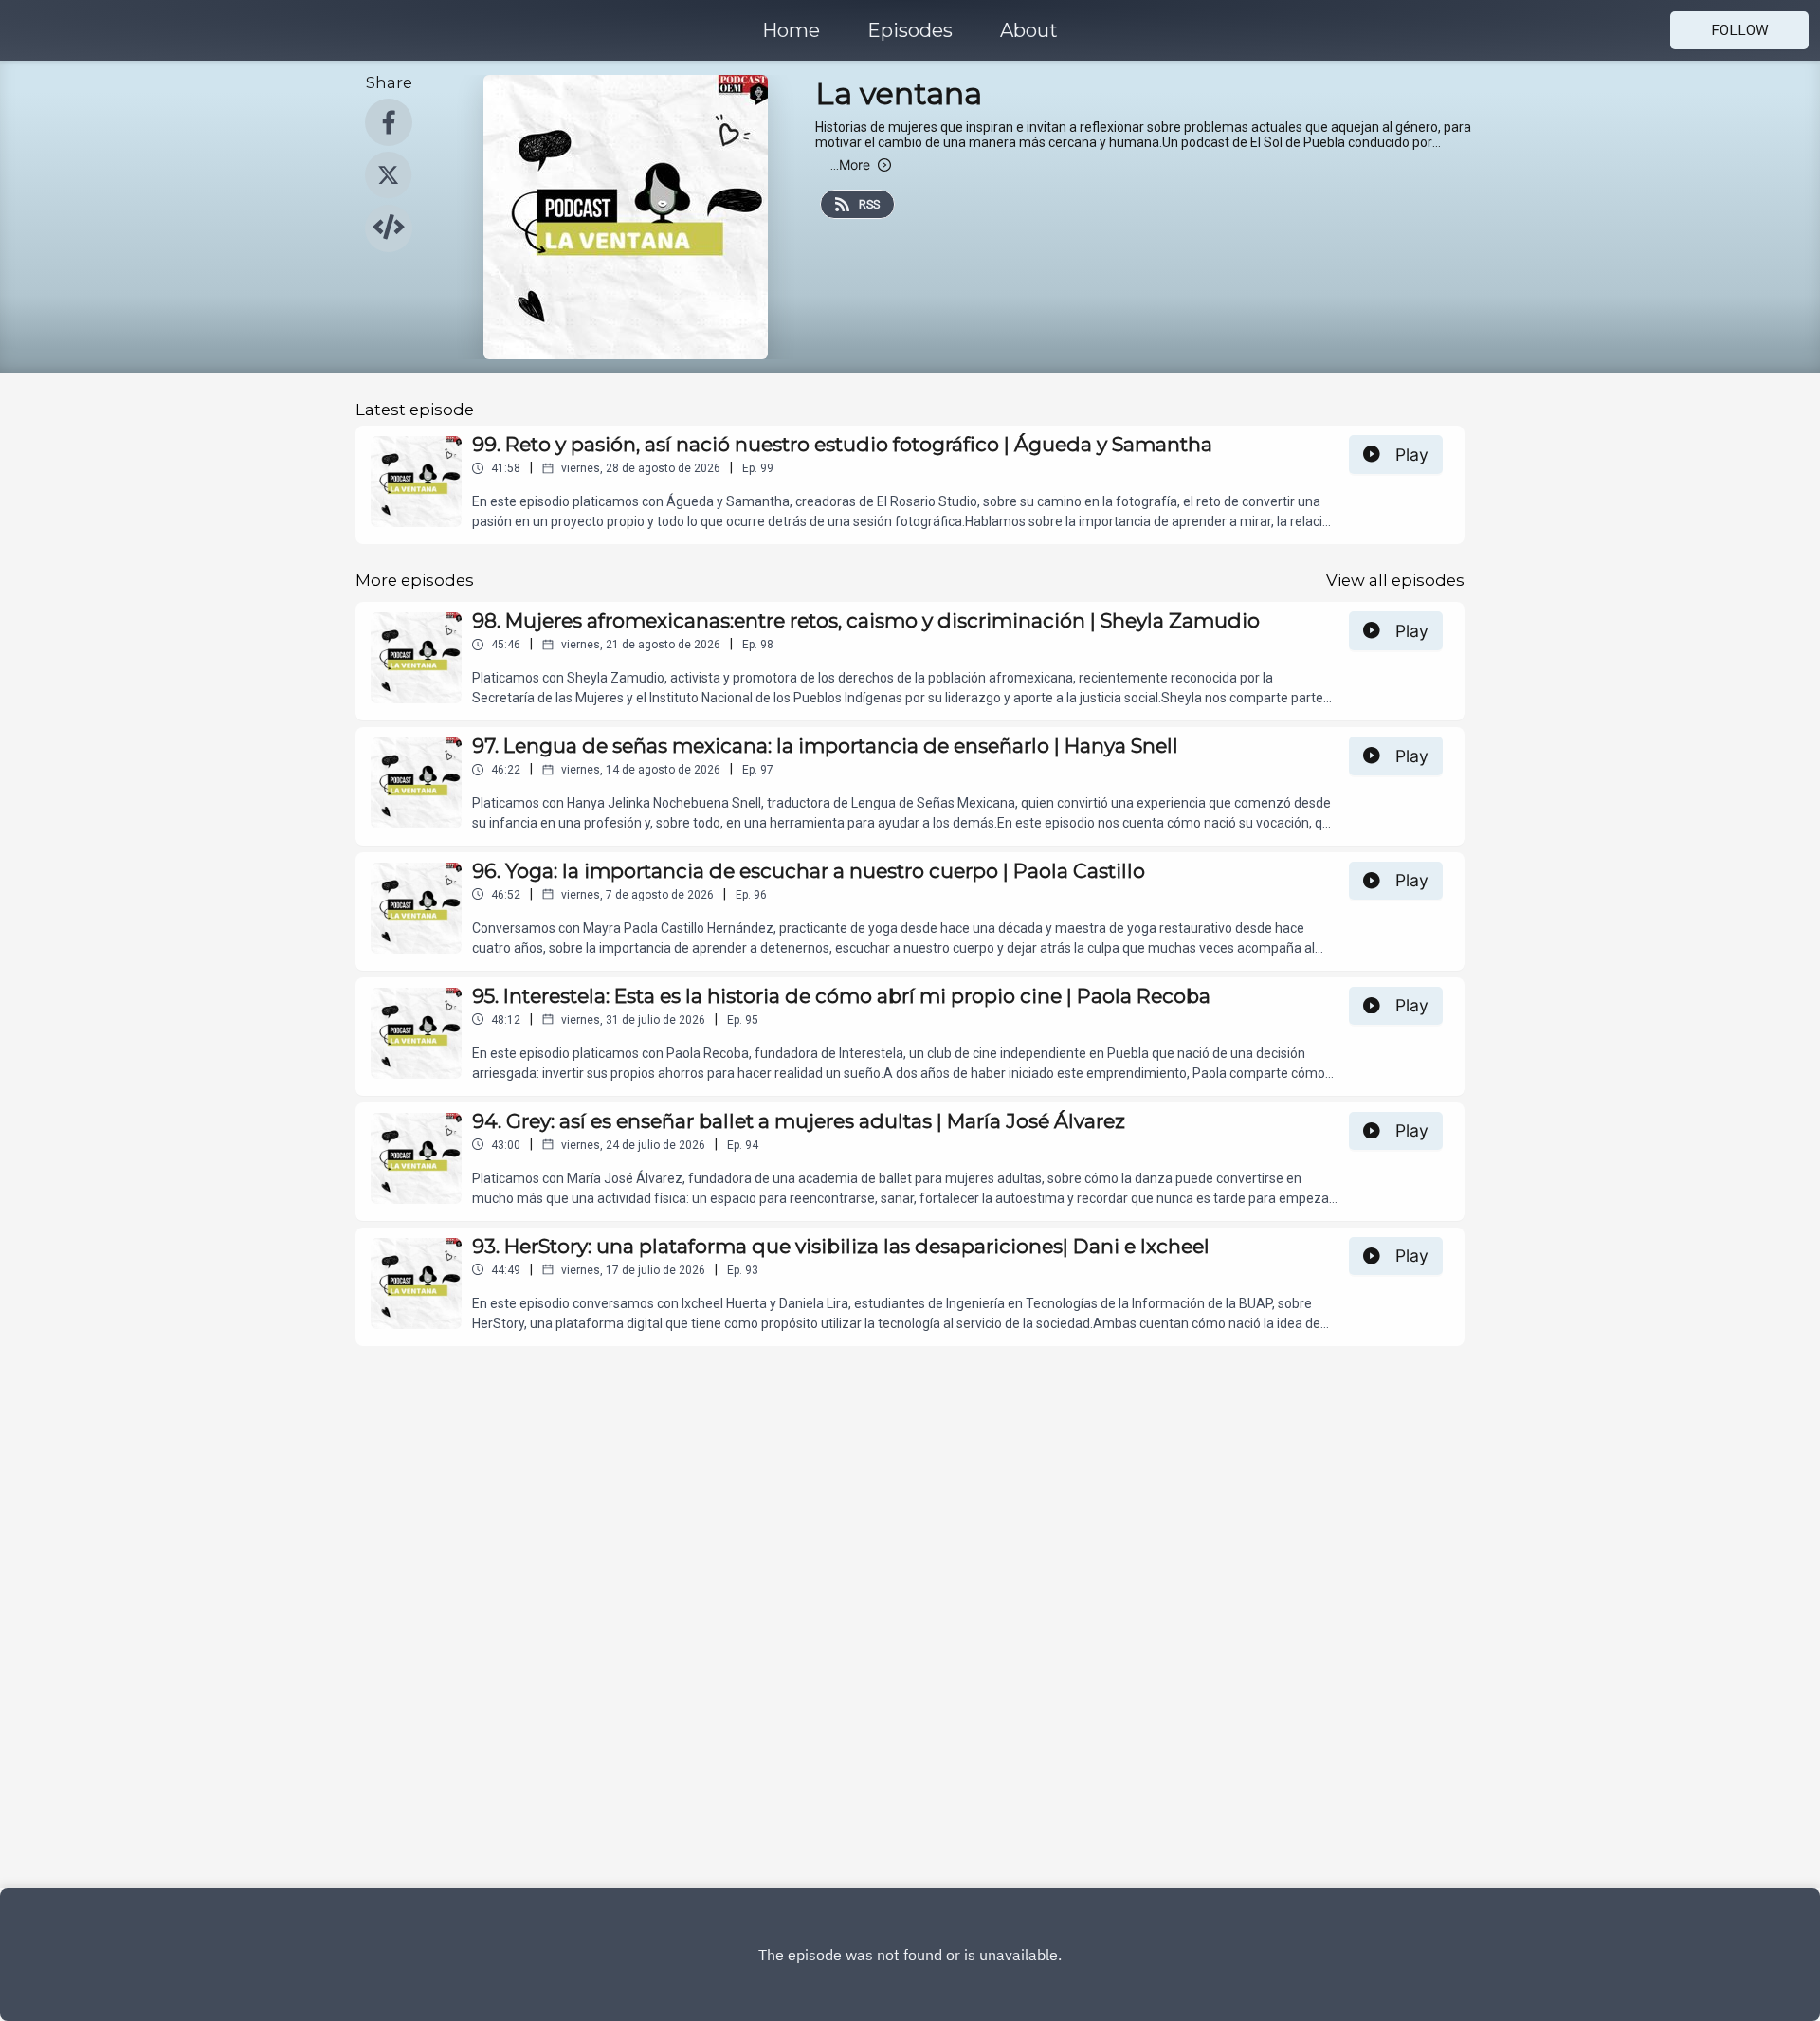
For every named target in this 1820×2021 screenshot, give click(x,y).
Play (1412, 455)
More (850, 164)
